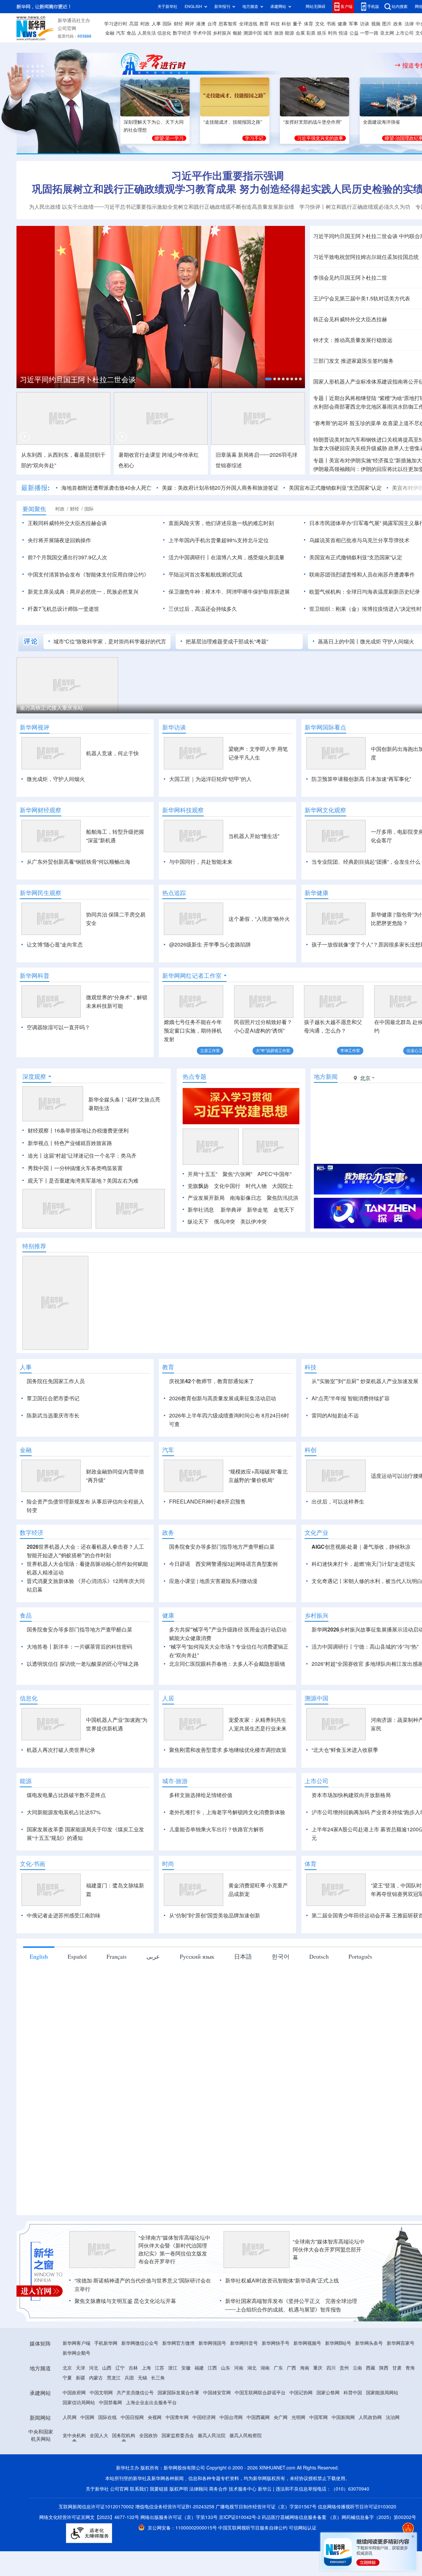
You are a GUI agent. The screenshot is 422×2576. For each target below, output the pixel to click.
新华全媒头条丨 (107, 1100)
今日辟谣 (180, 1564)
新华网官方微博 (178, 2343)
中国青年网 (177, 2417)
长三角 (158, 2378)
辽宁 (120, 2368)
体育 (309, 24)
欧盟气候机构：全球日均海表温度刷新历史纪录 (365, 592)
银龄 (237, 33)
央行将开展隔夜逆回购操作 (59, 540)
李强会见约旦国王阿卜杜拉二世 (350, 278)
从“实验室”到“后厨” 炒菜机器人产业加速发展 (365, 1381)
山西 (107, 2368)
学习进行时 (116, 24)
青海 (410, 2368)
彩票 (311, 33)
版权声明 (179, 2489)
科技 (275, 24)
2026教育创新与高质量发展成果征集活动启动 (223, 1398)
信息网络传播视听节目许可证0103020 (357, 2507)
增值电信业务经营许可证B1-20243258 (175, 2507)
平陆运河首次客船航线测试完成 (205, 574)
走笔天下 (284, 1210)
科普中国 (353, 2393)
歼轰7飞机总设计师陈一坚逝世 (63, 609)
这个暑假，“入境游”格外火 (259, 919)
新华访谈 (174, 727)
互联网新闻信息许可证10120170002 (97, 2507)
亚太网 (387, 33)
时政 (145, 24)
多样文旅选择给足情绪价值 (201, 1795)
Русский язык (197, 1956)
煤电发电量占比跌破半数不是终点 (66, 1795)
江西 (212, 2368)
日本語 (243, 1956)
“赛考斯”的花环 (331, 423)
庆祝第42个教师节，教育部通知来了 (212, 1381)
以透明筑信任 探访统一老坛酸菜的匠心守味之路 (83, 1664)
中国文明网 (101, 2393)
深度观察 (34, 1076)
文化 (320, 24)
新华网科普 (35, 976)
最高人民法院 (212, 2436)
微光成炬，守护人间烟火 (56, 779)
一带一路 (369, 33)
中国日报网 (132, 2417)
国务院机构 (124, 2436)
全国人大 (99, 2436)
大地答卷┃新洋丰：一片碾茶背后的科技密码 (79, 1647)
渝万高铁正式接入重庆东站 (51, 708)
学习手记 (254, 138)
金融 (110, 33)
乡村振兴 (222, 33)
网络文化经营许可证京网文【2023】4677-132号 (89, 2517)
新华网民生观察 (41, 893)
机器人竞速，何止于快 (112, 753)
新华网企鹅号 (76, 2353)
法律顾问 (198, 2489)
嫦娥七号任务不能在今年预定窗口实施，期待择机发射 (193, 1031)
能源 (289, 33)
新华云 (265, 2489)
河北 (94, 2368)
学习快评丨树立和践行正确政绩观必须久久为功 (355, 207)
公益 (354, 33)
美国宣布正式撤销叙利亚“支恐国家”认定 (335, 488)
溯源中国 (253, 33)
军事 (353, 24)
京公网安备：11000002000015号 (183, 2528)
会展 (300, 33)
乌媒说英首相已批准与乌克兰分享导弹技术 (359, 540)
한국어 (281, 1956)
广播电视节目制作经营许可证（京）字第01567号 (266, 2507)
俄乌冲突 (225, 1222)
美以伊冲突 (254, 1222)
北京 (67, 2368)
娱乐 (322, 33)
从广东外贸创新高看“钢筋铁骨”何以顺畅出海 (78, 862)
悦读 (343, 33)
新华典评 (231, 1210)
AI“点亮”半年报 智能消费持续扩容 (351, 1398)
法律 (409, 24)
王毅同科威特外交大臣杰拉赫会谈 (67, 523)
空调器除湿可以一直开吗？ (58, 1027)
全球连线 (248, 24)
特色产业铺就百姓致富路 (83, 1143)
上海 (146, 2368)
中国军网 (318, 2417)
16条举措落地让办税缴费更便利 (91, 1131)
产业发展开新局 (206, 1198)
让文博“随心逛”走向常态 (55, 945)
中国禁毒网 (110, 2403)
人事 (156, 24)
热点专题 (195, 1076)
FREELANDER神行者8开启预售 (207, 1502)
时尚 (333, 33)
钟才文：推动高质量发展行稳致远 (353, 340)
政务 (398, 24)
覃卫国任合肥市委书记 (53, 1398)
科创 (286, 24)
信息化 (164, 33)
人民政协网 (370, 2417)
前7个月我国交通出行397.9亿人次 (67, 557)
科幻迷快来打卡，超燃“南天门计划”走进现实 (363, 1564)
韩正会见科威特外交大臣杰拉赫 (350, 319)
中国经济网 (204, 2417)
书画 (331, 24)
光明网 (298, 2417)
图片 (387, 24)
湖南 (265, 2368)
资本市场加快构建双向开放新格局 (351, 1795)
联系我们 (139, 2489)
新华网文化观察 (325, 810)
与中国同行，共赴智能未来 (201, 862)
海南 (305, 2368)
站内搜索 (400, 6)
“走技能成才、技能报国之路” (233, 122)
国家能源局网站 (382, 2393)
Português (360, 1956)
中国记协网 (301, 2393)
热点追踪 (174, 893)
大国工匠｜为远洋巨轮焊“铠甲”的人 (210, 779)
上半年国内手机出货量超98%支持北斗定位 (219, 540)
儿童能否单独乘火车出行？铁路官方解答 (217, 1829)
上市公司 (405, 33)
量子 (297, 24)
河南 (239, 2368)
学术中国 (202, 33)
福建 (199, 2368)
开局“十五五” (202, 1174)
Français (117, 1956)
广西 (291, 2368)
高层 (134, 24)
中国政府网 (74, 2393)
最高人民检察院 (246, 2436)
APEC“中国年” (274, 1174)
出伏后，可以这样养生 (338, 1502)
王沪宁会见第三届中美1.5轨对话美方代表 (362, 298)
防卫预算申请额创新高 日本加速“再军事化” (361, 779)
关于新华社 (167, 6)
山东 (226, 2368)
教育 (264, 24)
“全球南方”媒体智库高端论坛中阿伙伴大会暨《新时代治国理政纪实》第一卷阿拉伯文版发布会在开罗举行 (174, 2250)
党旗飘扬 (198, 1186)
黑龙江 (114, 2378)
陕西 (384, 2368)
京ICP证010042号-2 (240, 2517)
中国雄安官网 (217, 2393)
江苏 (160, 2368)
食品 (131, 33)
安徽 (186, 2368)
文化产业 (316, 1533)
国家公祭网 (328, 2393)
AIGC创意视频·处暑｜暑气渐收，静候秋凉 (361, 1547)
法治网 (393, 2417)
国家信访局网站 (79, 2403)
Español (77, 1956)
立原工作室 (210, 1051)
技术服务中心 (243, 2489)
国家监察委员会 (178, 2436)
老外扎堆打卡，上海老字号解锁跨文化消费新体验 (227, 1812)
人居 (168, 1698)
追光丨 (36, 1156)
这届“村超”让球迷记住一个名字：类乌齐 (90, 1156)
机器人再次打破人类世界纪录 (61, 1750)
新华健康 (316, 893)
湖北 (252, 2368)
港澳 (201, 24)
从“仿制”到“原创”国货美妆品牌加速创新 (215, 1915)
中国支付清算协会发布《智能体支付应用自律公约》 (88, 574)
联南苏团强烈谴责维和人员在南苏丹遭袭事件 (362, 574)
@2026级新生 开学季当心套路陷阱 (210, 945)
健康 (342, 24)
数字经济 (182, 33)
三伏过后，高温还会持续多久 (203, 609)
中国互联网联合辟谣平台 (260, 2393)
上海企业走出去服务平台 (151, 2403)
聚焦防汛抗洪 (283, 1198)
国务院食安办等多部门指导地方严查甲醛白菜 (222, 1547)
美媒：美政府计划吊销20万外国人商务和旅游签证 (220, 488)
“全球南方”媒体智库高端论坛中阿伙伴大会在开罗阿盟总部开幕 (329, 2250)
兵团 (129, 2378)
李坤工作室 (350, 1051)
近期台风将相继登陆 (353, 398)
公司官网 (67, 28)
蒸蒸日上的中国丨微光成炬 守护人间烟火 (366, 641)
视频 (376, 24)
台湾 (212, 24)
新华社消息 (201, 1210)
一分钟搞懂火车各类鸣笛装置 (88, 1168)
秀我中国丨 (41, 1168)
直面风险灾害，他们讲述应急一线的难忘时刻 (221, 523)
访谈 (365, 24)
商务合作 (218, 2489)
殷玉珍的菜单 (365, 423)
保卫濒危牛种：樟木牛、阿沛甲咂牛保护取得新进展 (229, 592)
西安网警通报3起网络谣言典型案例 (237, 1564)
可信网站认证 (303, 2528)
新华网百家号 (401, 2343)
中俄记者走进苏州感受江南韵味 (64, 1915)
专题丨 (321, 398)
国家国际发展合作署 (178, 2393)
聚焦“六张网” (237, 1174)
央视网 (155, 2417)
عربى (153, 1956)
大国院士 (283, 1186)
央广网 (281, 2417)
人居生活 (147, 33)
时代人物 (256, 1186)
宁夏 (67, 2378)
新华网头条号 (369, 2343)
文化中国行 (227, 1186)
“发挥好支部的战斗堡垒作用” (313, 122)
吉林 (133, 2368)
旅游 (279, 33)
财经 (178, 24)
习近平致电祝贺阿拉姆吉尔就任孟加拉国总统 (366, 257)
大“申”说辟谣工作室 (273, 1051)
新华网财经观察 (41, 810)
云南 (357, 2368)
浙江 (173, 2368)
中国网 (87, 2417)
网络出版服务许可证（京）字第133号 (179, 2517)
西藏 (371, 2368)
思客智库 (228, 24)
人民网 (70, 2417)
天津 (80, 2368)
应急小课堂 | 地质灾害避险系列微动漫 (213, 1581)
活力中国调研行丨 (190, 557)
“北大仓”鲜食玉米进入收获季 (345, 1750)
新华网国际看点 (325, 727)
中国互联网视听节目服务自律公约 (254, 2528)
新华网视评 (35, 727)
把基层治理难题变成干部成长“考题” (227, 641)
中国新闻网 (343, 2417)
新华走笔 (257, 1210)
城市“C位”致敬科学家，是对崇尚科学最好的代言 (110, 641)
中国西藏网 (258, 2417)
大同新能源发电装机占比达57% (64, 1812)
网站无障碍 (316, 6)
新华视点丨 (41, 1143)
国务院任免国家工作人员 (56, 1381)
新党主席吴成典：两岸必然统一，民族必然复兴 (83, 592)
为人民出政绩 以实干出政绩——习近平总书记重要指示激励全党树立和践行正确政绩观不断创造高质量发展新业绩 (162, 207)
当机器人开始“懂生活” (254, 836)
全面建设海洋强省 (381, 122)
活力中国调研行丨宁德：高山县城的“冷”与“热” (365, 1647)
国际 (167, 24)
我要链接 (159, 2489)
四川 (331, 2368)
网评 (190, 24)
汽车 (121, 33)
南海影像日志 (246, 1198)
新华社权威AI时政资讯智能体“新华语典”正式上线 (282, 2281)
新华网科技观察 (183, 810)
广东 (278, 2368)
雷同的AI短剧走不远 (335, 1415)
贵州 (344, 2368)
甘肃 (397, 2368)
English (39, 1956)
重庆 (318, 2368)
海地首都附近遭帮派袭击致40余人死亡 (106, 488)
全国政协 (148, 2436)
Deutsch (319, 1956)
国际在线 (107, 2417)
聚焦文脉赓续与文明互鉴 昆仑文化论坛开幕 (125, 2301)
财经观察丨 (41, 1131)
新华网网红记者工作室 (192, 976)
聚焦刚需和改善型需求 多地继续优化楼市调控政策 (228, 1750)
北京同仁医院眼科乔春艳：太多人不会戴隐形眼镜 (227, 1664)
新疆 (80, 2378)
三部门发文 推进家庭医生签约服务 (353, 361)
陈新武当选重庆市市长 (53, 1415)
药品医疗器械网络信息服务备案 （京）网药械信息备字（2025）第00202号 (339, 2517)
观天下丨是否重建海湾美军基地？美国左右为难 (83, 1181)
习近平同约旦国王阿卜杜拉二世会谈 (78, 380)
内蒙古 (96, 2378)
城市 (268, 33)
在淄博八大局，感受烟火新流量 (248, 557)
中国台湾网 (231, 2417)
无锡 (142, 2378)
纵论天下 (198, 1222)
